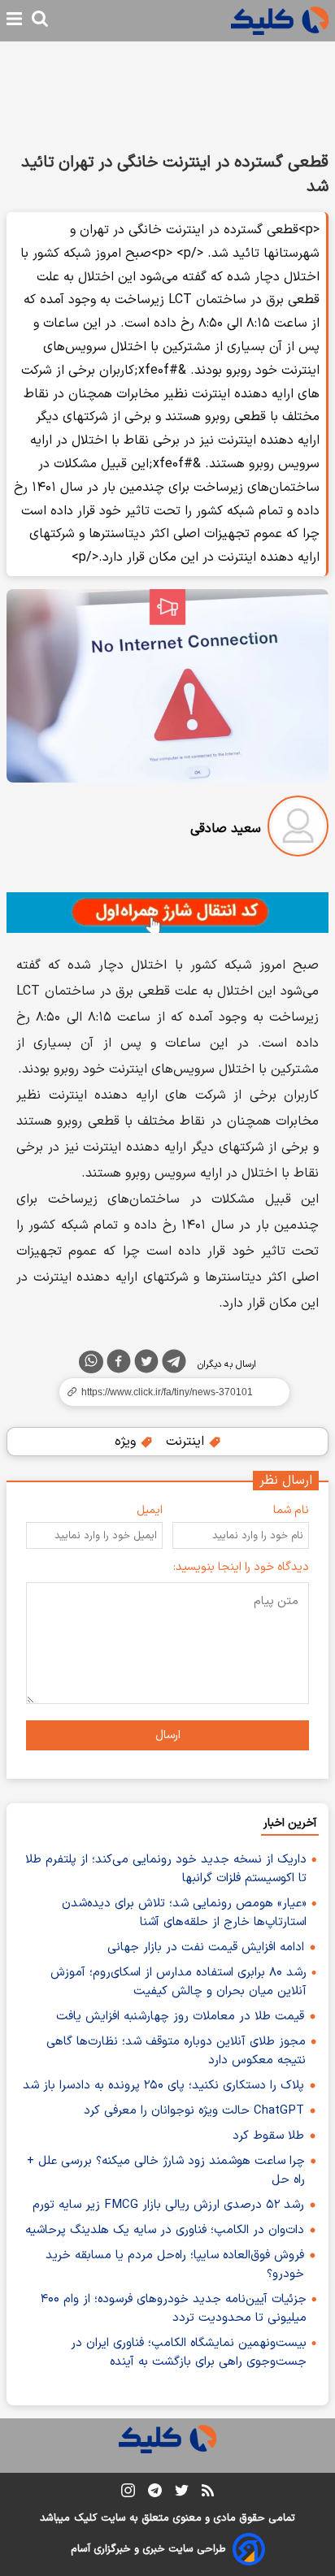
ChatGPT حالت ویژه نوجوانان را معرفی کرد (194, 2111)
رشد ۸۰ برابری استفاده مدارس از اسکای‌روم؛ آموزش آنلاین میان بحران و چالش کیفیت (178, 1982)
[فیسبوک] (119, 1364)
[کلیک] (280, 21)
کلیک (85, 2518)
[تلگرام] (174, 1364)
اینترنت (187, 1442)
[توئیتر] (146, 1364)
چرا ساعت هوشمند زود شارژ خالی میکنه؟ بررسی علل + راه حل (166, 2171)
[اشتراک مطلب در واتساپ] (91, 1362)
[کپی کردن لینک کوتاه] (167, 1392)
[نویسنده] (298, 829)
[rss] (208, 2493)
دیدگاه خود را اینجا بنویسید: (241, 1567)
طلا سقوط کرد (268, 2136)
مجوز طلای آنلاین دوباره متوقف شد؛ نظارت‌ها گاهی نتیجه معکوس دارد (176, 2051)
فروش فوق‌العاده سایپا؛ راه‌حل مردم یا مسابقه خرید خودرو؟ (175, 2265)
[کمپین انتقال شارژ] (167, 913)
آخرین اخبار (290, 1823)
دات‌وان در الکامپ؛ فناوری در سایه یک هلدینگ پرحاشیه (165, 2230)
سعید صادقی (226, 829)
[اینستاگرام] (128, 2494)
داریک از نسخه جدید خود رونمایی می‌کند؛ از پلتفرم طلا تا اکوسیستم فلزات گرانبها (166, 1869)
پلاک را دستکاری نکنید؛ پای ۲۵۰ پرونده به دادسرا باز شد (163, 2086)
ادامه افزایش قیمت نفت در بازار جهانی (206, 1947)
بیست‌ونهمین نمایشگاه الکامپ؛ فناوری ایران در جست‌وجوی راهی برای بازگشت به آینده (189, 2353)
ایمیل (150, 1510)
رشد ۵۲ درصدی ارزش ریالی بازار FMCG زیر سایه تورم (168, 2205)
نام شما (291, 1510)
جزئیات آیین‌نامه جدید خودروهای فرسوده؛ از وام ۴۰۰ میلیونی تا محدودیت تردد (174, 2309)
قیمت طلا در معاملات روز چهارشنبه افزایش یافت (180, 2017)
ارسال (168, 1735)
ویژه (127, 1442)
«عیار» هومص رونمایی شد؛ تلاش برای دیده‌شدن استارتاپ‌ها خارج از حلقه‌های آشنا (184, 1913)
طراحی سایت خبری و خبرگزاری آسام (148, 2549)
